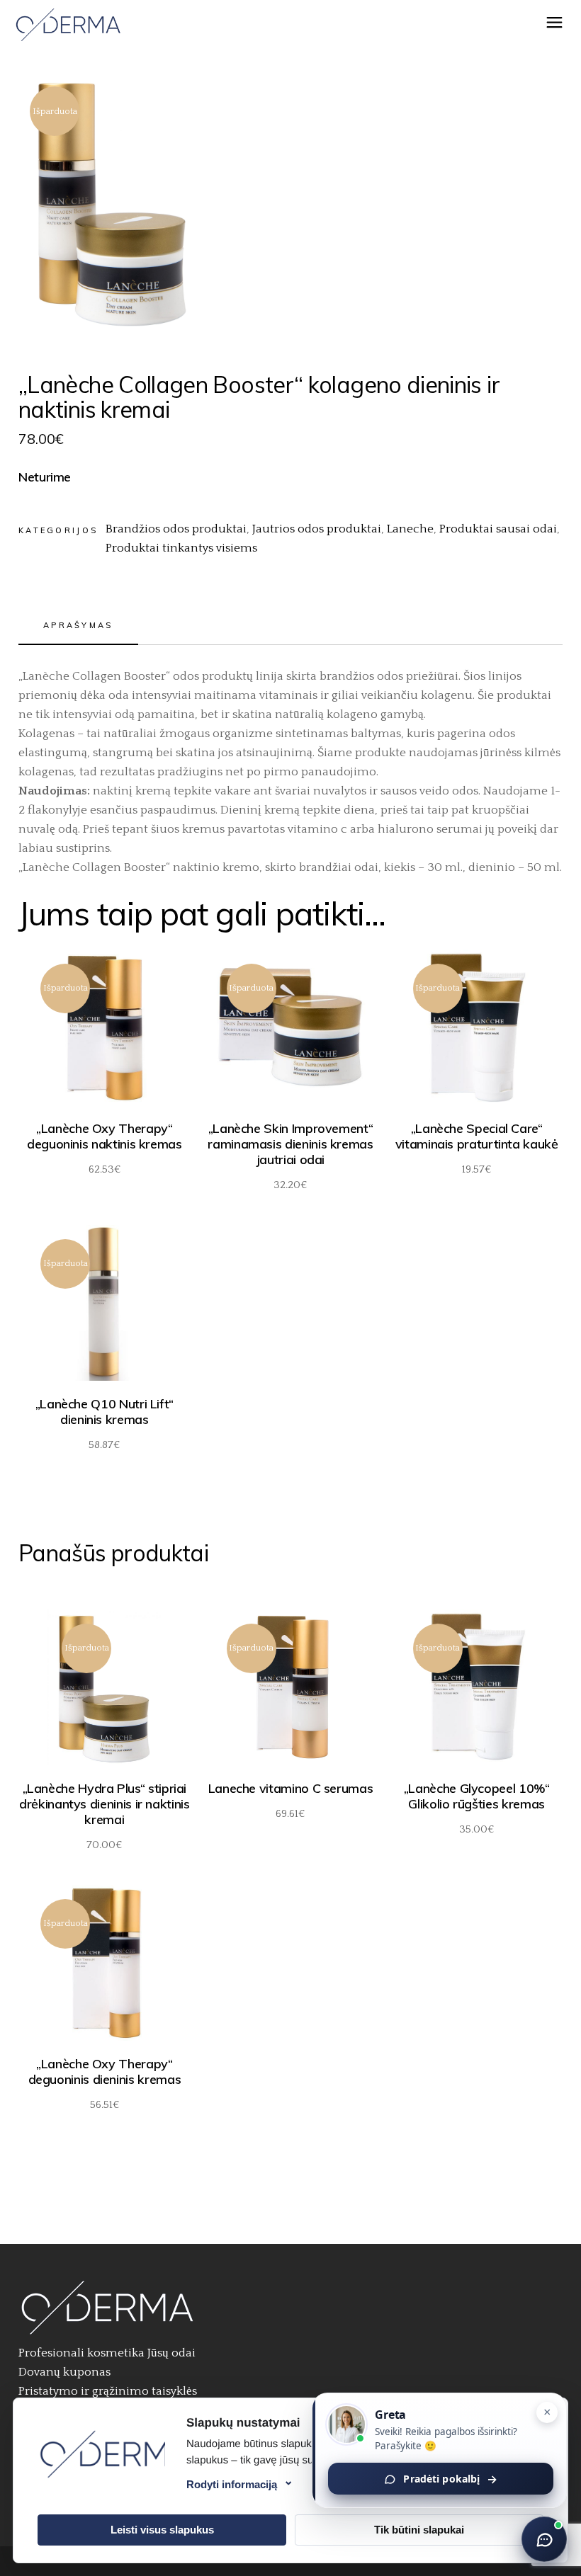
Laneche (410, 529)
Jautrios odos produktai (317, 529)
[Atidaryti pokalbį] (544, 2539)
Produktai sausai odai (498, 529)
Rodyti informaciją (232, 2484)
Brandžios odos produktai (176, 529)
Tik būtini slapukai (419, 2530)
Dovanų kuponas (64, 2372)
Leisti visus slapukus (162, 2530)
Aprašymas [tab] (78, 625)
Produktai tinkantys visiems (181, 548)
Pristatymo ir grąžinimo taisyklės (108, 2391)
